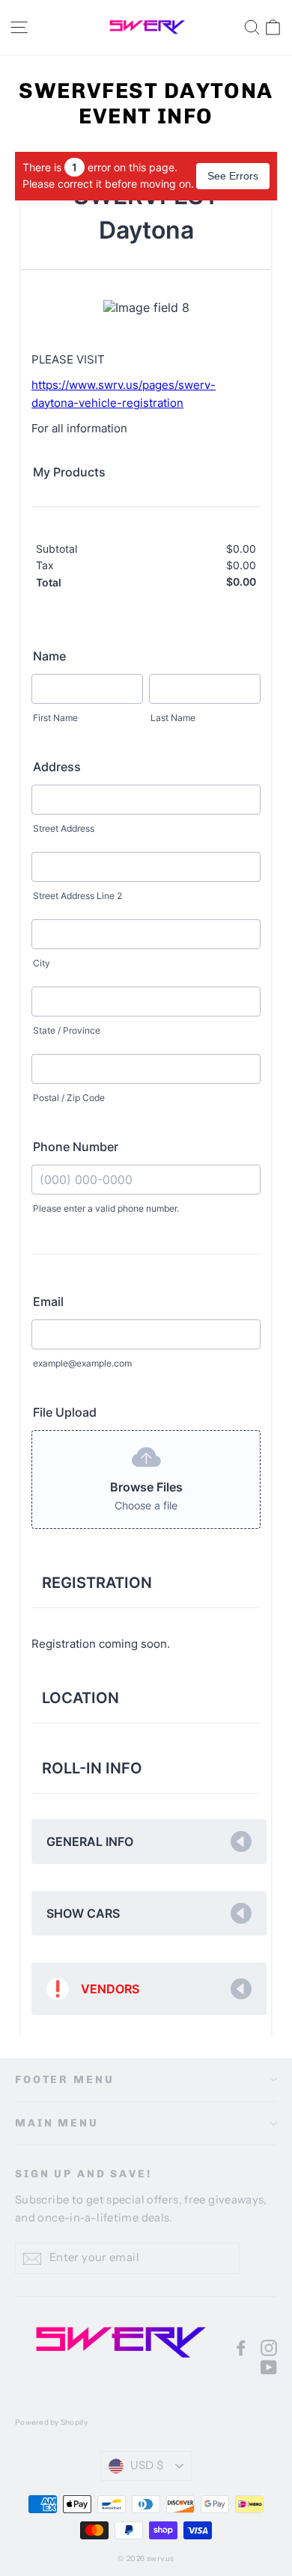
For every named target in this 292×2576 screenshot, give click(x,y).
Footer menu (64, 2080)
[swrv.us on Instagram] (269, 2347)
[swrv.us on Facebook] (241, 2347)
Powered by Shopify (52, 2422)
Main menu (57, 2123)
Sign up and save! (83, 2174)
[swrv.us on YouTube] (269, 2367)
